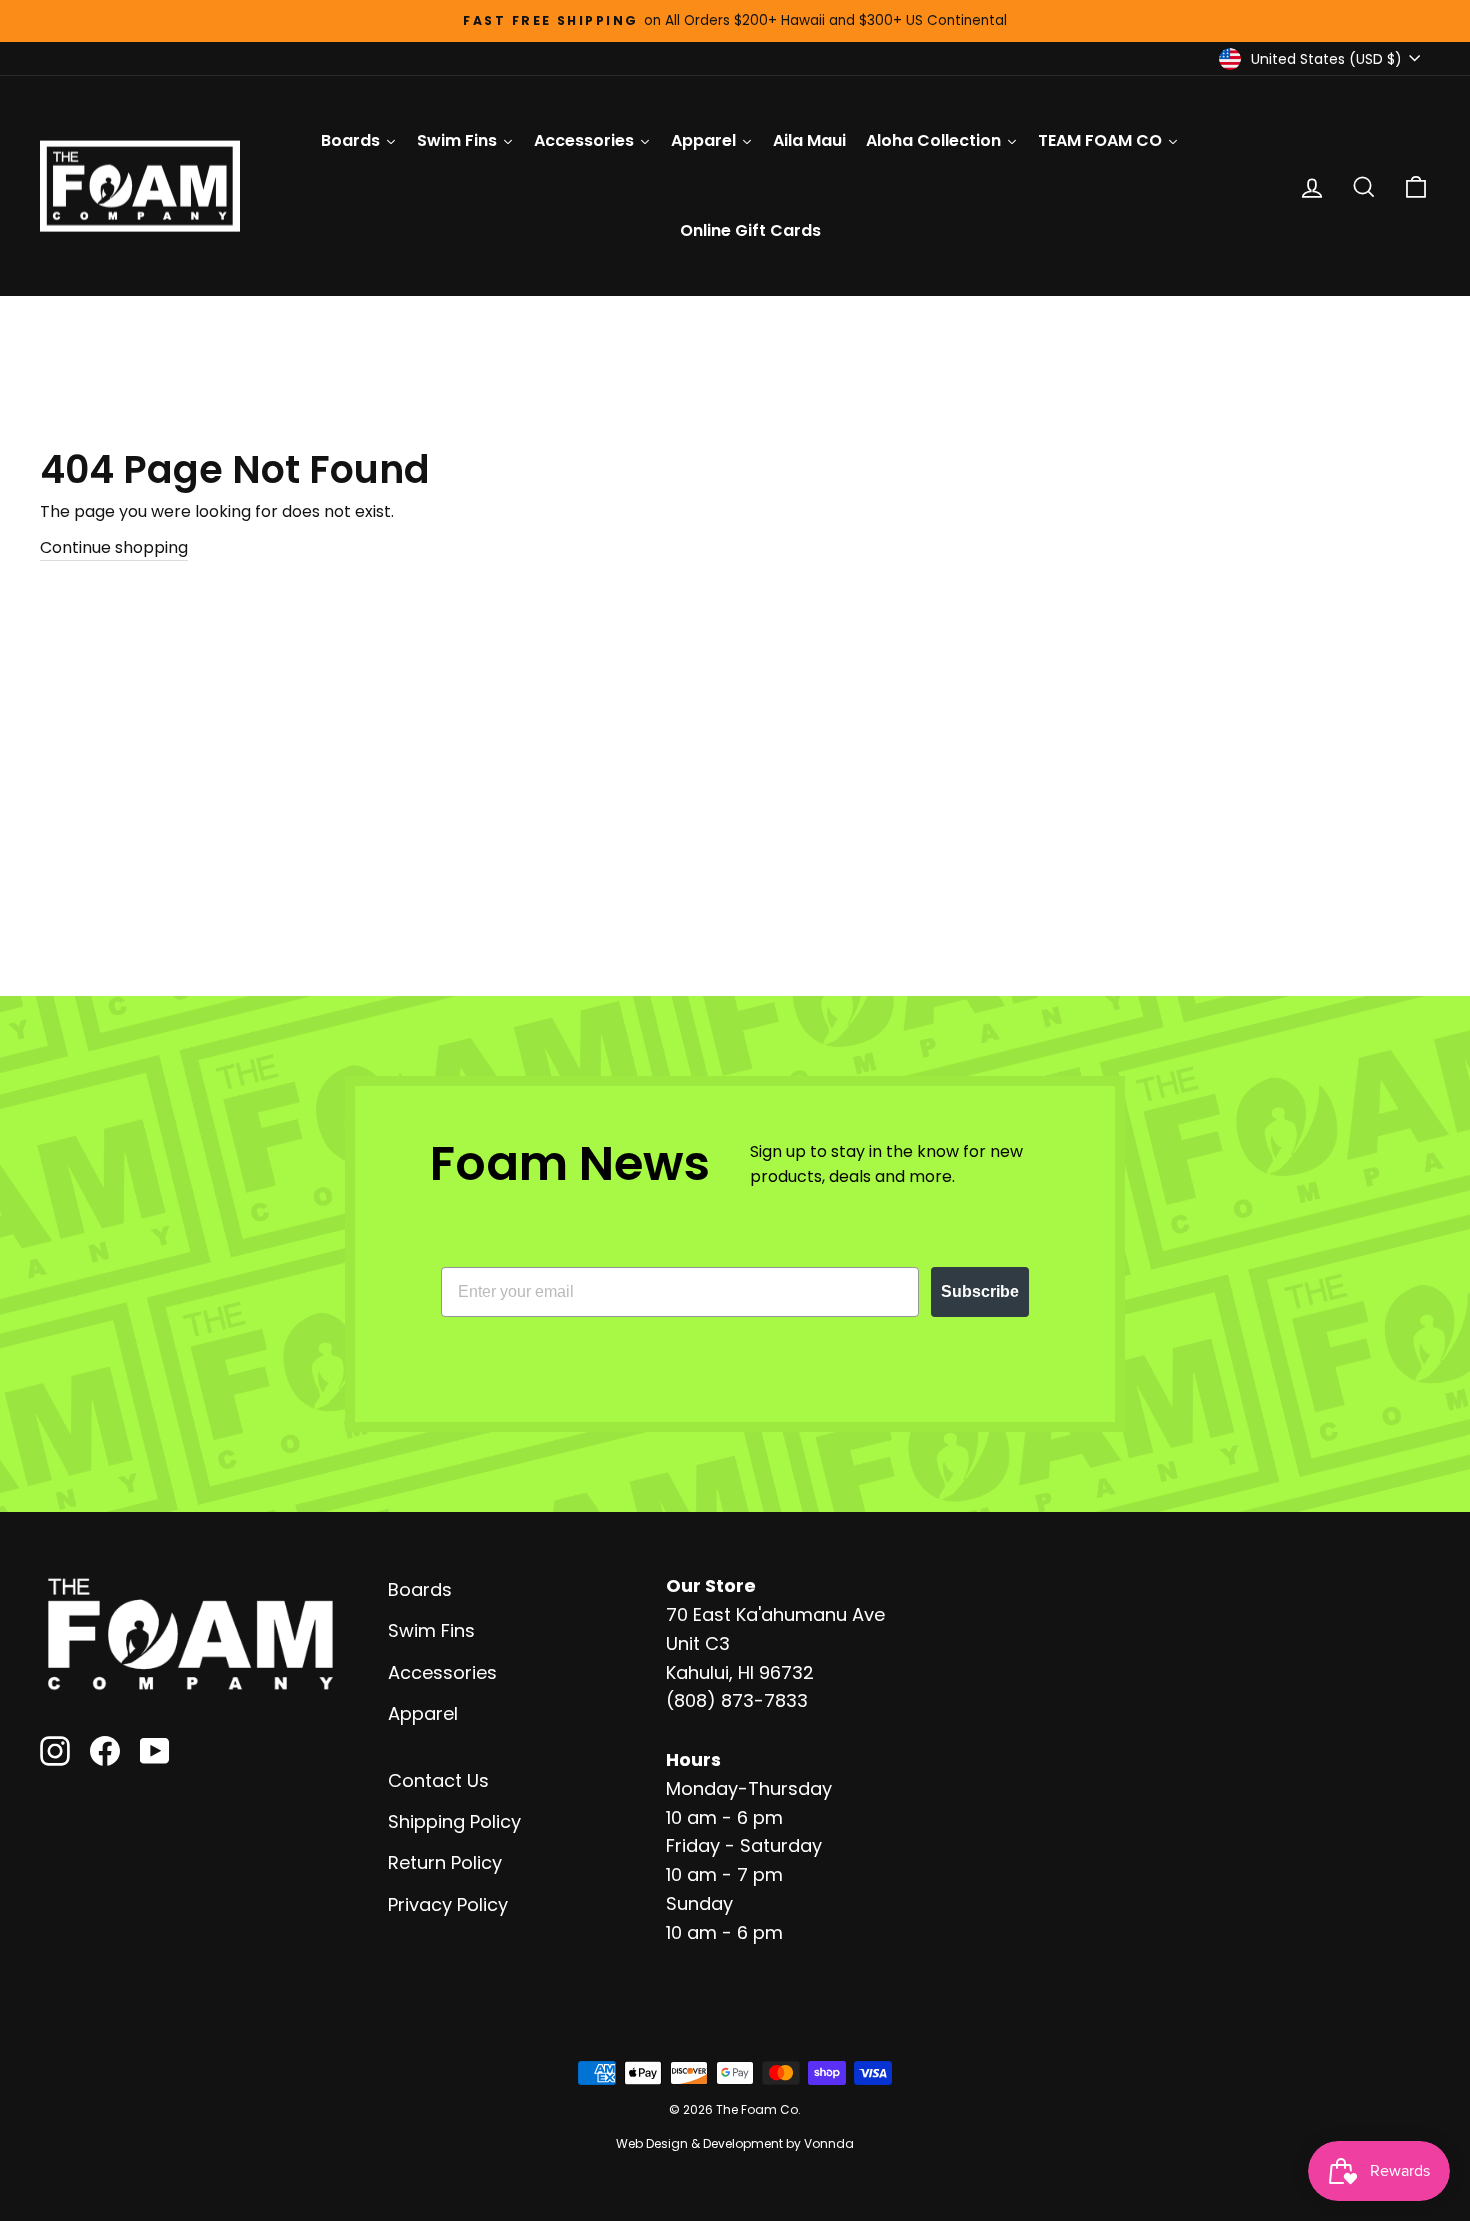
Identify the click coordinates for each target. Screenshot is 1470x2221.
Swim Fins (431, 1630)
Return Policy (445, 1862)
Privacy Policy (448, 1904)
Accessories (442, 1672)
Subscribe (980, 1291)
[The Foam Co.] (190, 1634)
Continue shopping (114, 547)
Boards (420, 1589)
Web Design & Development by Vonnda (735, 2143)
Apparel (423, 1713)
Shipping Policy (454, 1821)
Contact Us (438, 1780)
